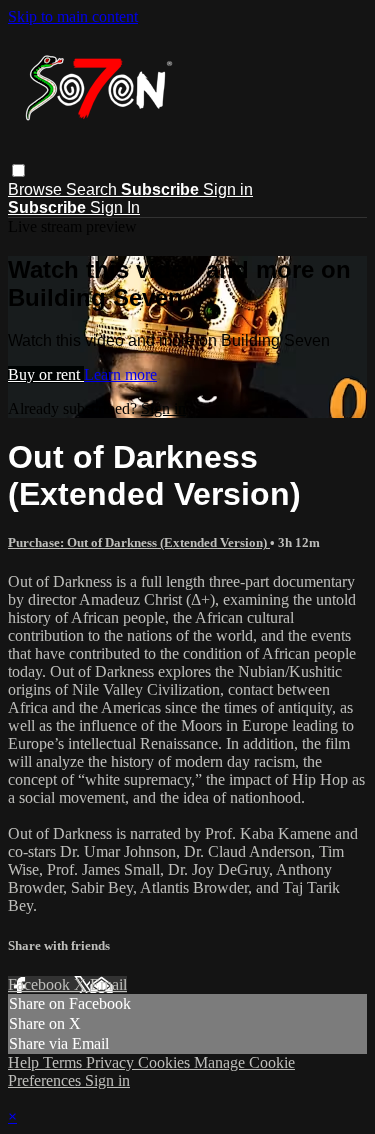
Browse (37, 189)
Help (25, 1062)
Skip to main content (73, 16)
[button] (18, 170)
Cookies (166, 1062)
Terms (64, 1062)
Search (93, 189)
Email (108, 984)
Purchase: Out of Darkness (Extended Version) (139, 542)
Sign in (228, 189)
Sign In (115, 207)
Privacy (112, 1062)
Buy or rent (46, 374)
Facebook (41, 984)
